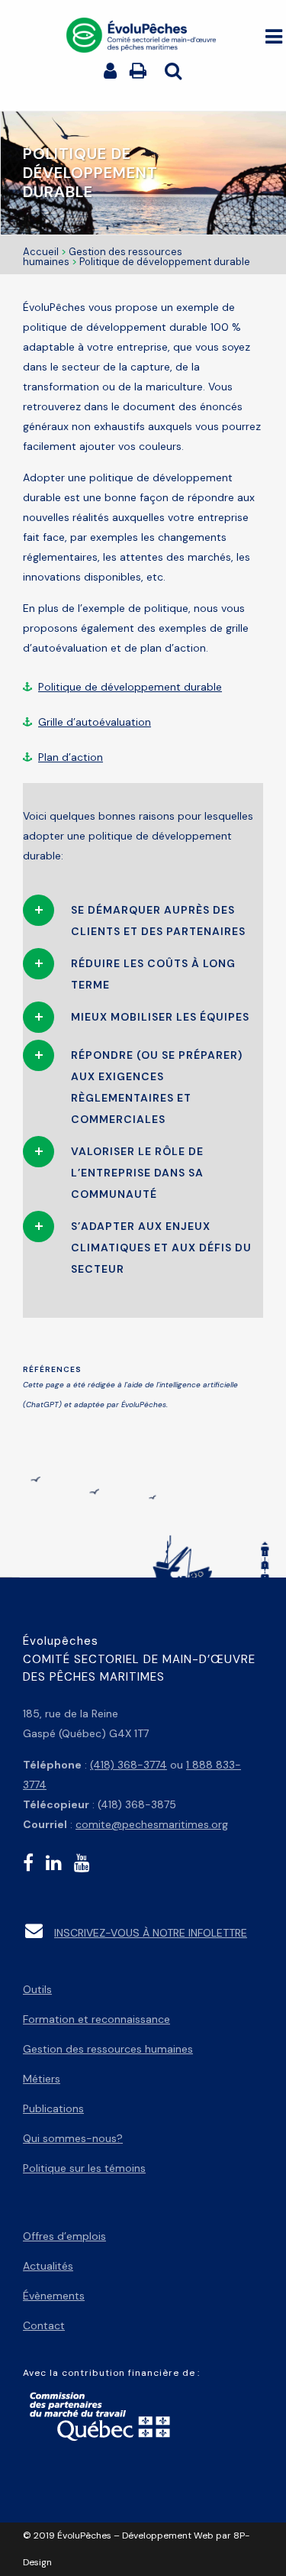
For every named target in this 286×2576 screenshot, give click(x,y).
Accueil (41, 252)
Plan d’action (71, 757)
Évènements (54, 2296)
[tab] (143, 917)
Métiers (42, 2079)
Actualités (48, 2266)
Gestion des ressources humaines (108, 2049)
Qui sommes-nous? (73, 2138)
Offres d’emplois (64, 2236)
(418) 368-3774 (129, 1765)
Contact (44, 2325)
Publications (53, 2108)
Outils (37, 1989)
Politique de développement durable (130, 687)
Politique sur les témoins (84, 2168)
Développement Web (168, 2536)
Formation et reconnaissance (96, 2019)
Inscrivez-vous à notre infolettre (151, 1933)
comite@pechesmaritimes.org (152, 1824)
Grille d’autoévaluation (95, 722)
